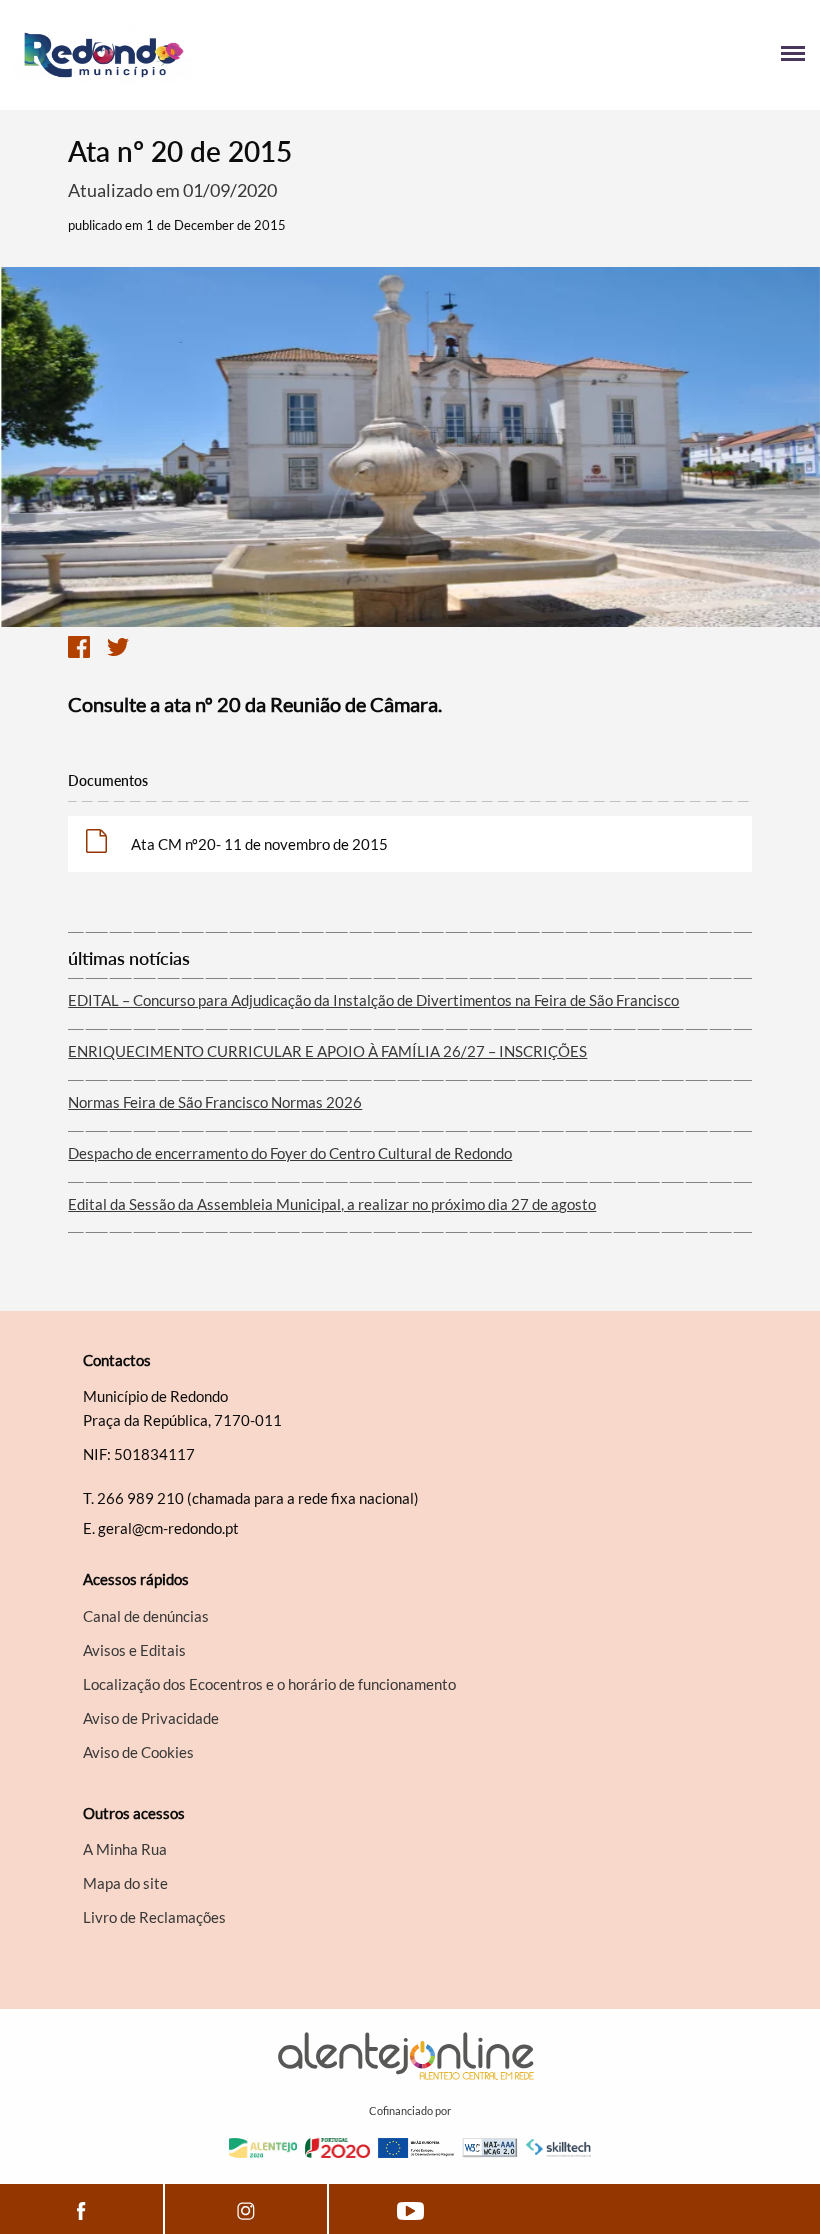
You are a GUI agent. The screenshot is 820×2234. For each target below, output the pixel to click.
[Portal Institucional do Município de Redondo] (212, 55)
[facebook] (81, 2209)
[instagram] (246, 2209)
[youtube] (410, 2209)
